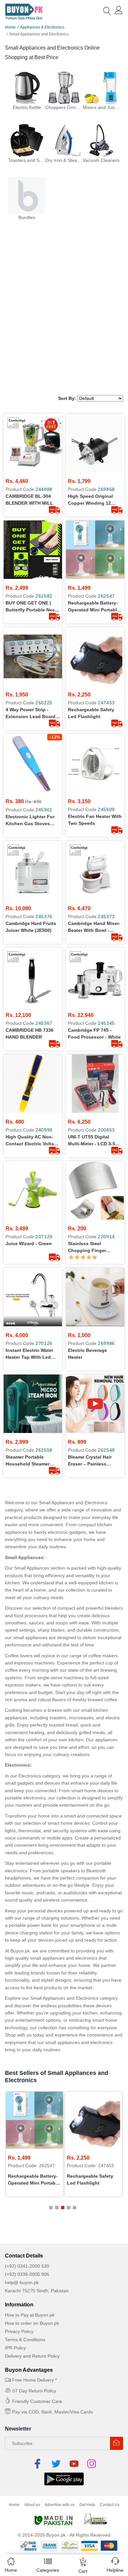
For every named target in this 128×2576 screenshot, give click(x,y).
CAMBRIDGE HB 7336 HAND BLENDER (30, 1034)
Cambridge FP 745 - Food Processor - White (94, 1034)
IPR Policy (15, 2348)
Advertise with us (60, 2505)
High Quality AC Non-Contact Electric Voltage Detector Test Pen (32, 1141)
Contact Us (110, 2505)
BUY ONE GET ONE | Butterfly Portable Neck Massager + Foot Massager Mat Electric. (32, 607)
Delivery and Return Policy (32, 2356)
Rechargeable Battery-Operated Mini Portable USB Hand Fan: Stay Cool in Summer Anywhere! (94, 607)
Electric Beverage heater (87, 1354)
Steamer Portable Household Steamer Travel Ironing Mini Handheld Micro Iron (28, 1461)
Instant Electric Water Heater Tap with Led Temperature (29, 1354)
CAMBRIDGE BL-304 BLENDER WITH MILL (29, 500)
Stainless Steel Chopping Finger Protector (87, 1247)
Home (10, 27)
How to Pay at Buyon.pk (30, 2315)
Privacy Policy (19, 2331)
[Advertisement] (64, 324)
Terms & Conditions (25, 2340)
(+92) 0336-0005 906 (27, 2274)
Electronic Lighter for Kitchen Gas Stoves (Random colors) (30, 821)
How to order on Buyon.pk (32, 2323)
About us (32, 2505)
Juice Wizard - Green (29, 1244)
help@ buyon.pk (22, 2282)
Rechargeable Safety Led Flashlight (91, 713)
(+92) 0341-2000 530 (27, 2266)
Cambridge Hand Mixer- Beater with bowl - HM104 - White (94, 927)
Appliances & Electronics (42, 27)
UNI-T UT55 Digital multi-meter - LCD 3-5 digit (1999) (92, 1141)
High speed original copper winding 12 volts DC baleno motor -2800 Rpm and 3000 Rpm (93, 500)
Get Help (87, 2505)
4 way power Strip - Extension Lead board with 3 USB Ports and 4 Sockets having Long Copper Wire (32, 714)
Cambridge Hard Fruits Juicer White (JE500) (31, 927)
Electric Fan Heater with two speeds (95, 820)
